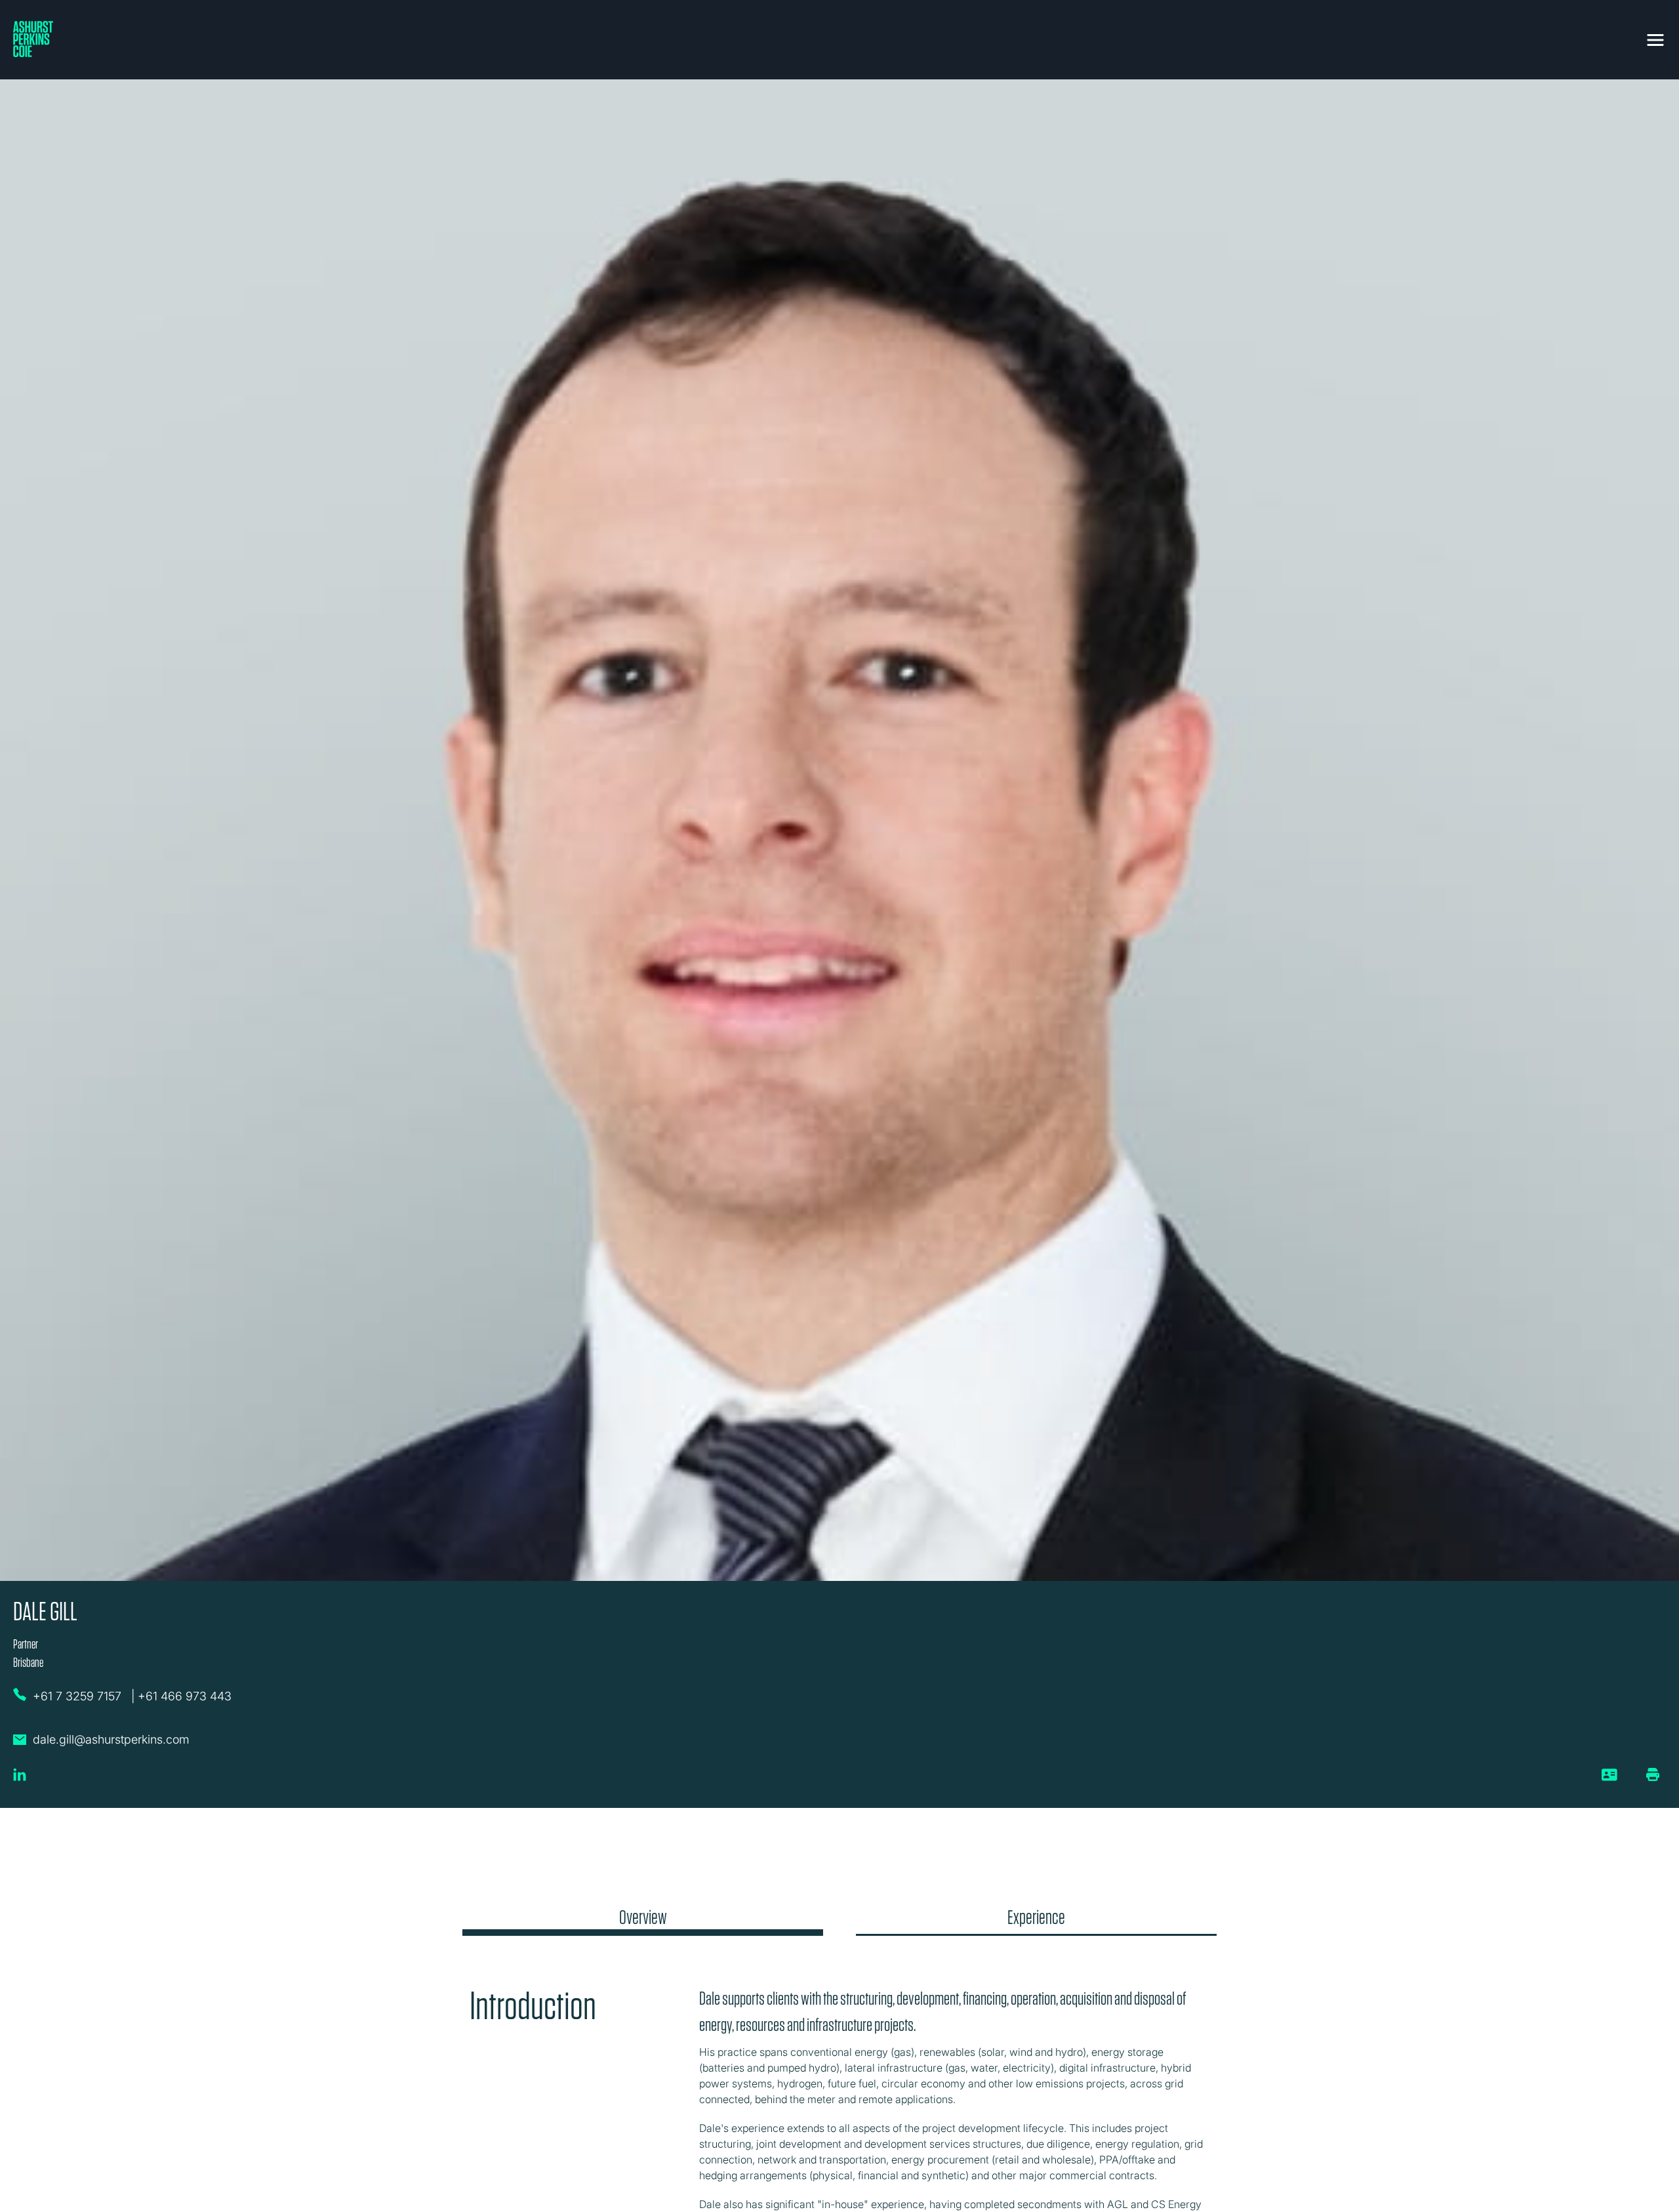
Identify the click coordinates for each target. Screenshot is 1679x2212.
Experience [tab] (1036, 1917)
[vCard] (1610, 1780)
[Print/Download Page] (1653, 1774)
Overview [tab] (643, 1917)
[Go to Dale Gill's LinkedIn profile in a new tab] (20, 1780)
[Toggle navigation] (1655, 37)
